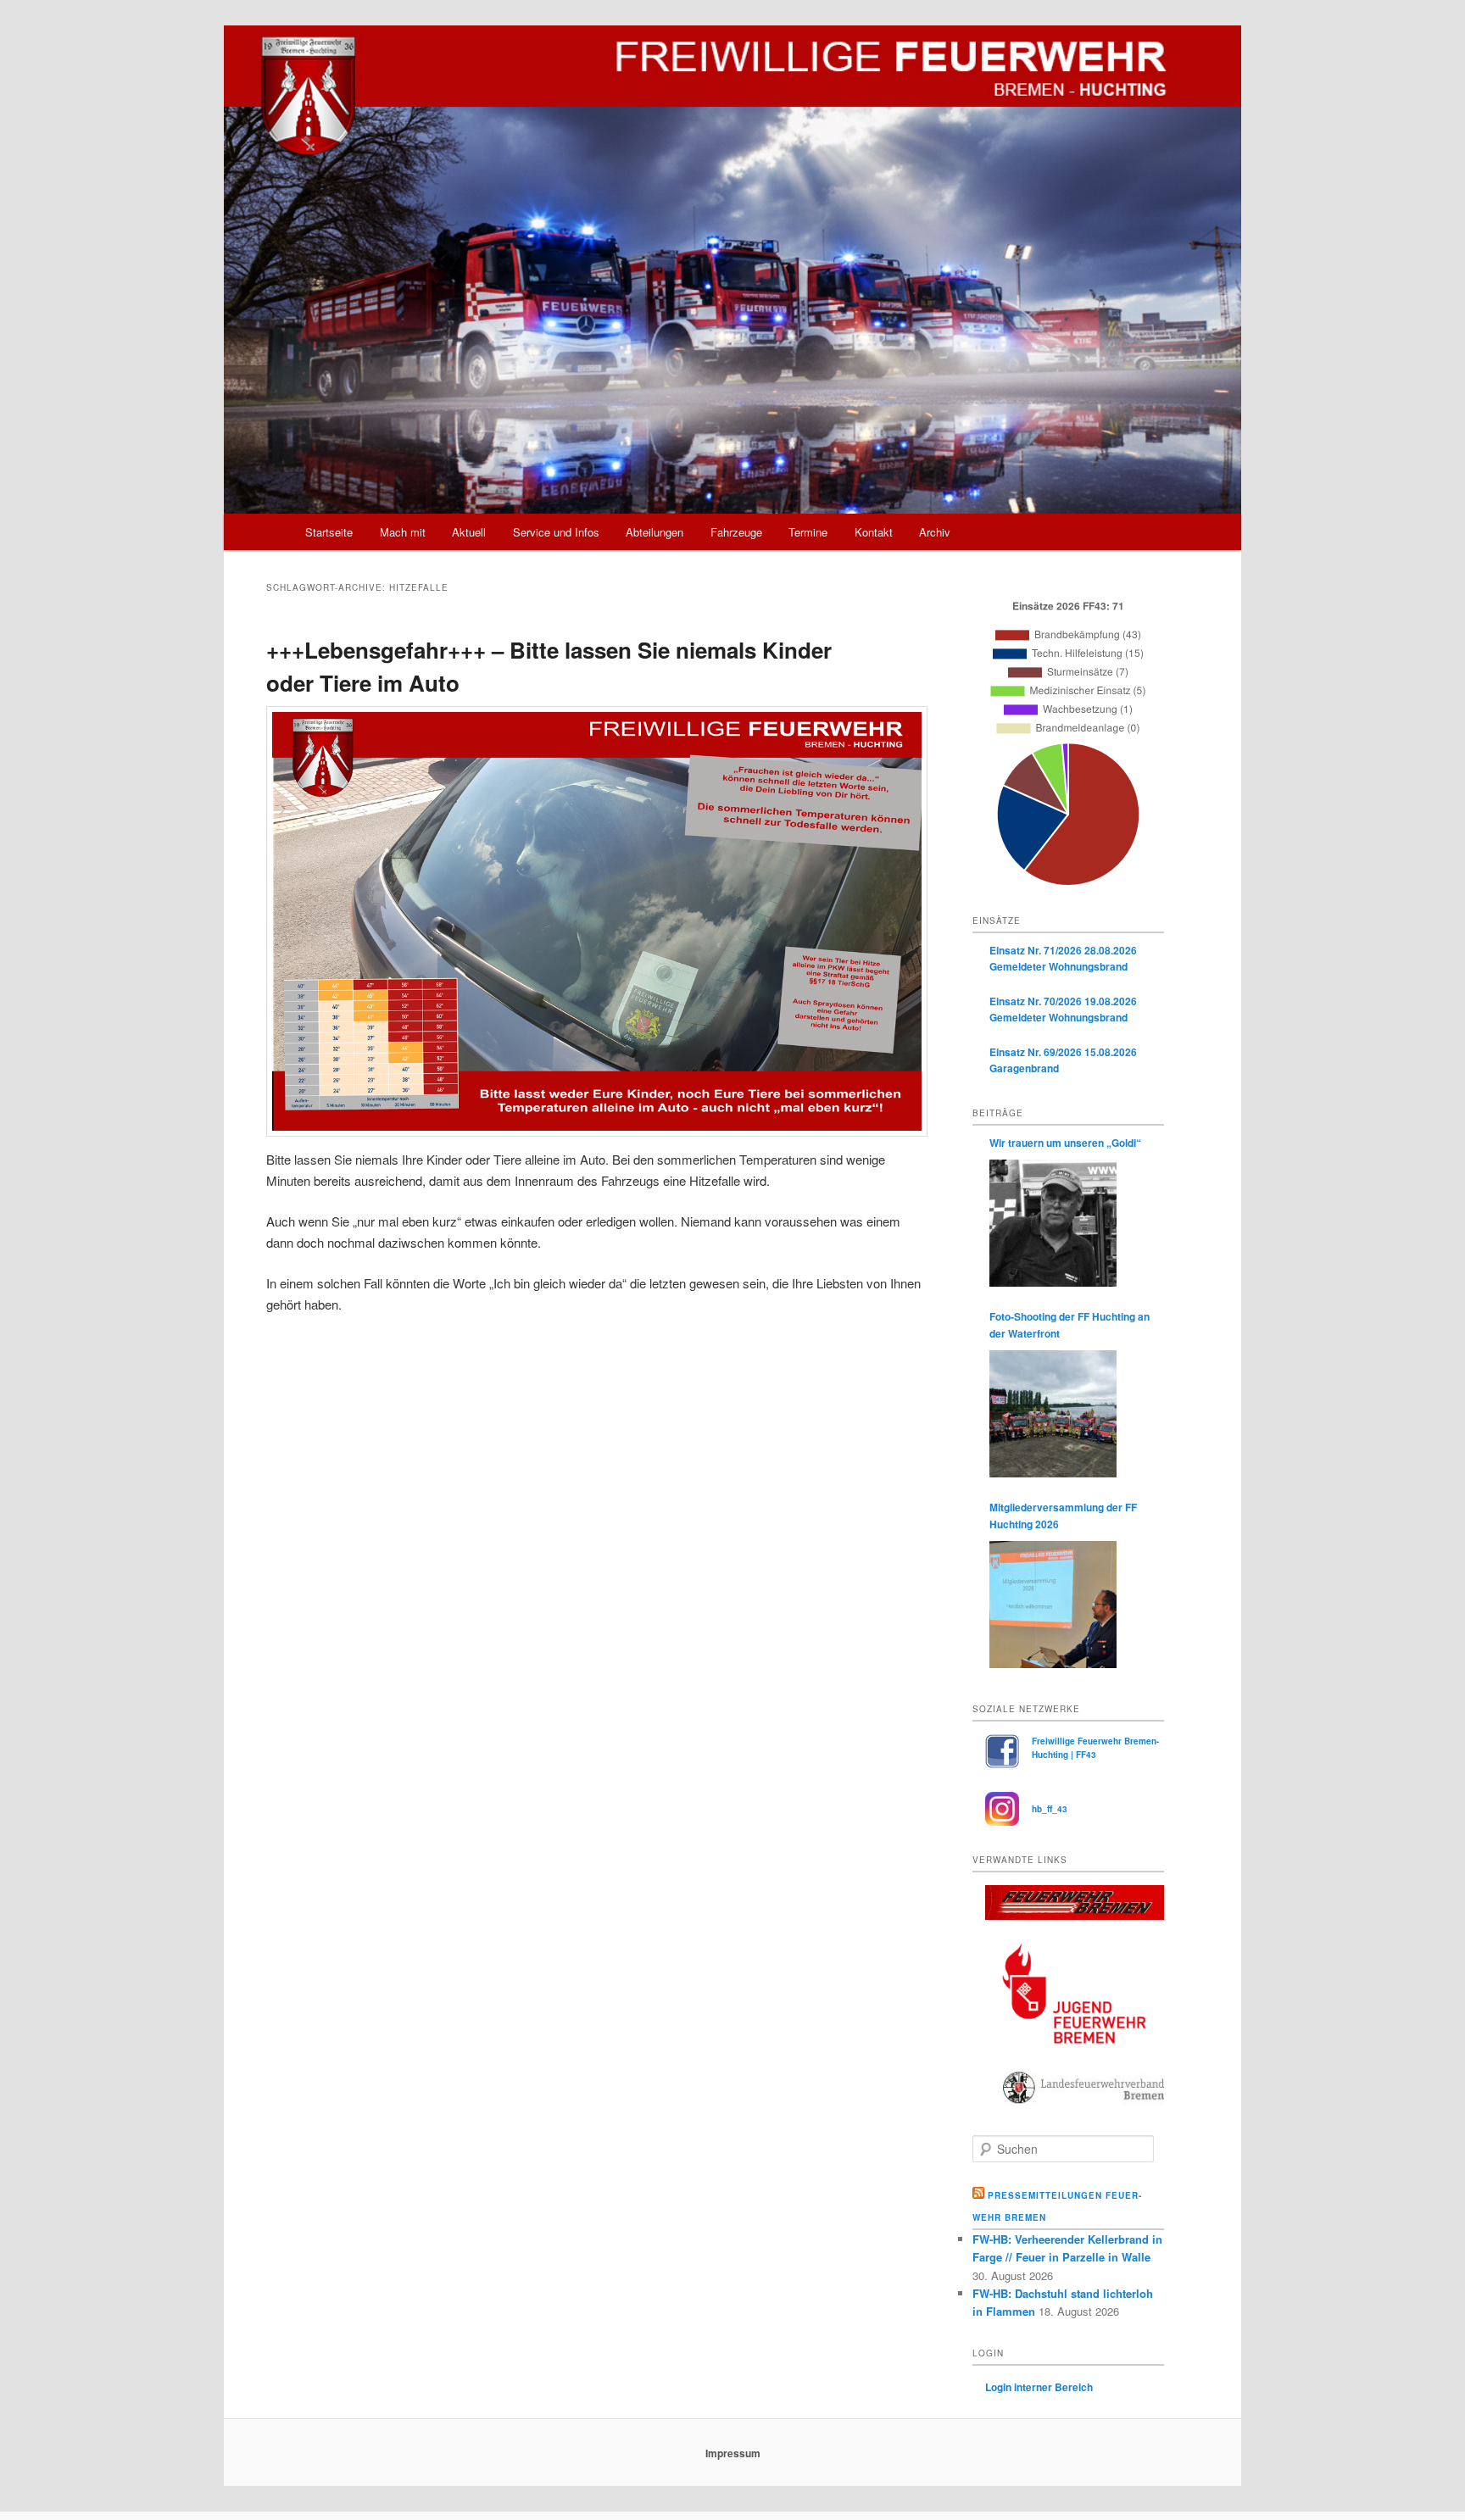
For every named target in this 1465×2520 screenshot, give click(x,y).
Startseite (329, 532)
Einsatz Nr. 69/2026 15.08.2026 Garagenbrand (1063, 1060)
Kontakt (874, 532)
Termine (808, 532)
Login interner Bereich (1039, 2387)
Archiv (935, 532)
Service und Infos (556, 532)
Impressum (733, 2453)
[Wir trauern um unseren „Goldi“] (1053, 1223)
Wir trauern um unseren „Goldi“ (1065, 1143)
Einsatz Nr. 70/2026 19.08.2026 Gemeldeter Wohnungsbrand (1063, 1010)
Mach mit (403, 532)
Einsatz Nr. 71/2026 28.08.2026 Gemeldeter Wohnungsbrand (1063, 959)
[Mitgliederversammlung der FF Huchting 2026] (1053, 1605)
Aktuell (469, 532)
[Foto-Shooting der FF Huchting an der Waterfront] (1053, 1414)
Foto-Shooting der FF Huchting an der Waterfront (1070, 1325)
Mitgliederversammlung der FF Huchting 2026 (1063, 1516)
